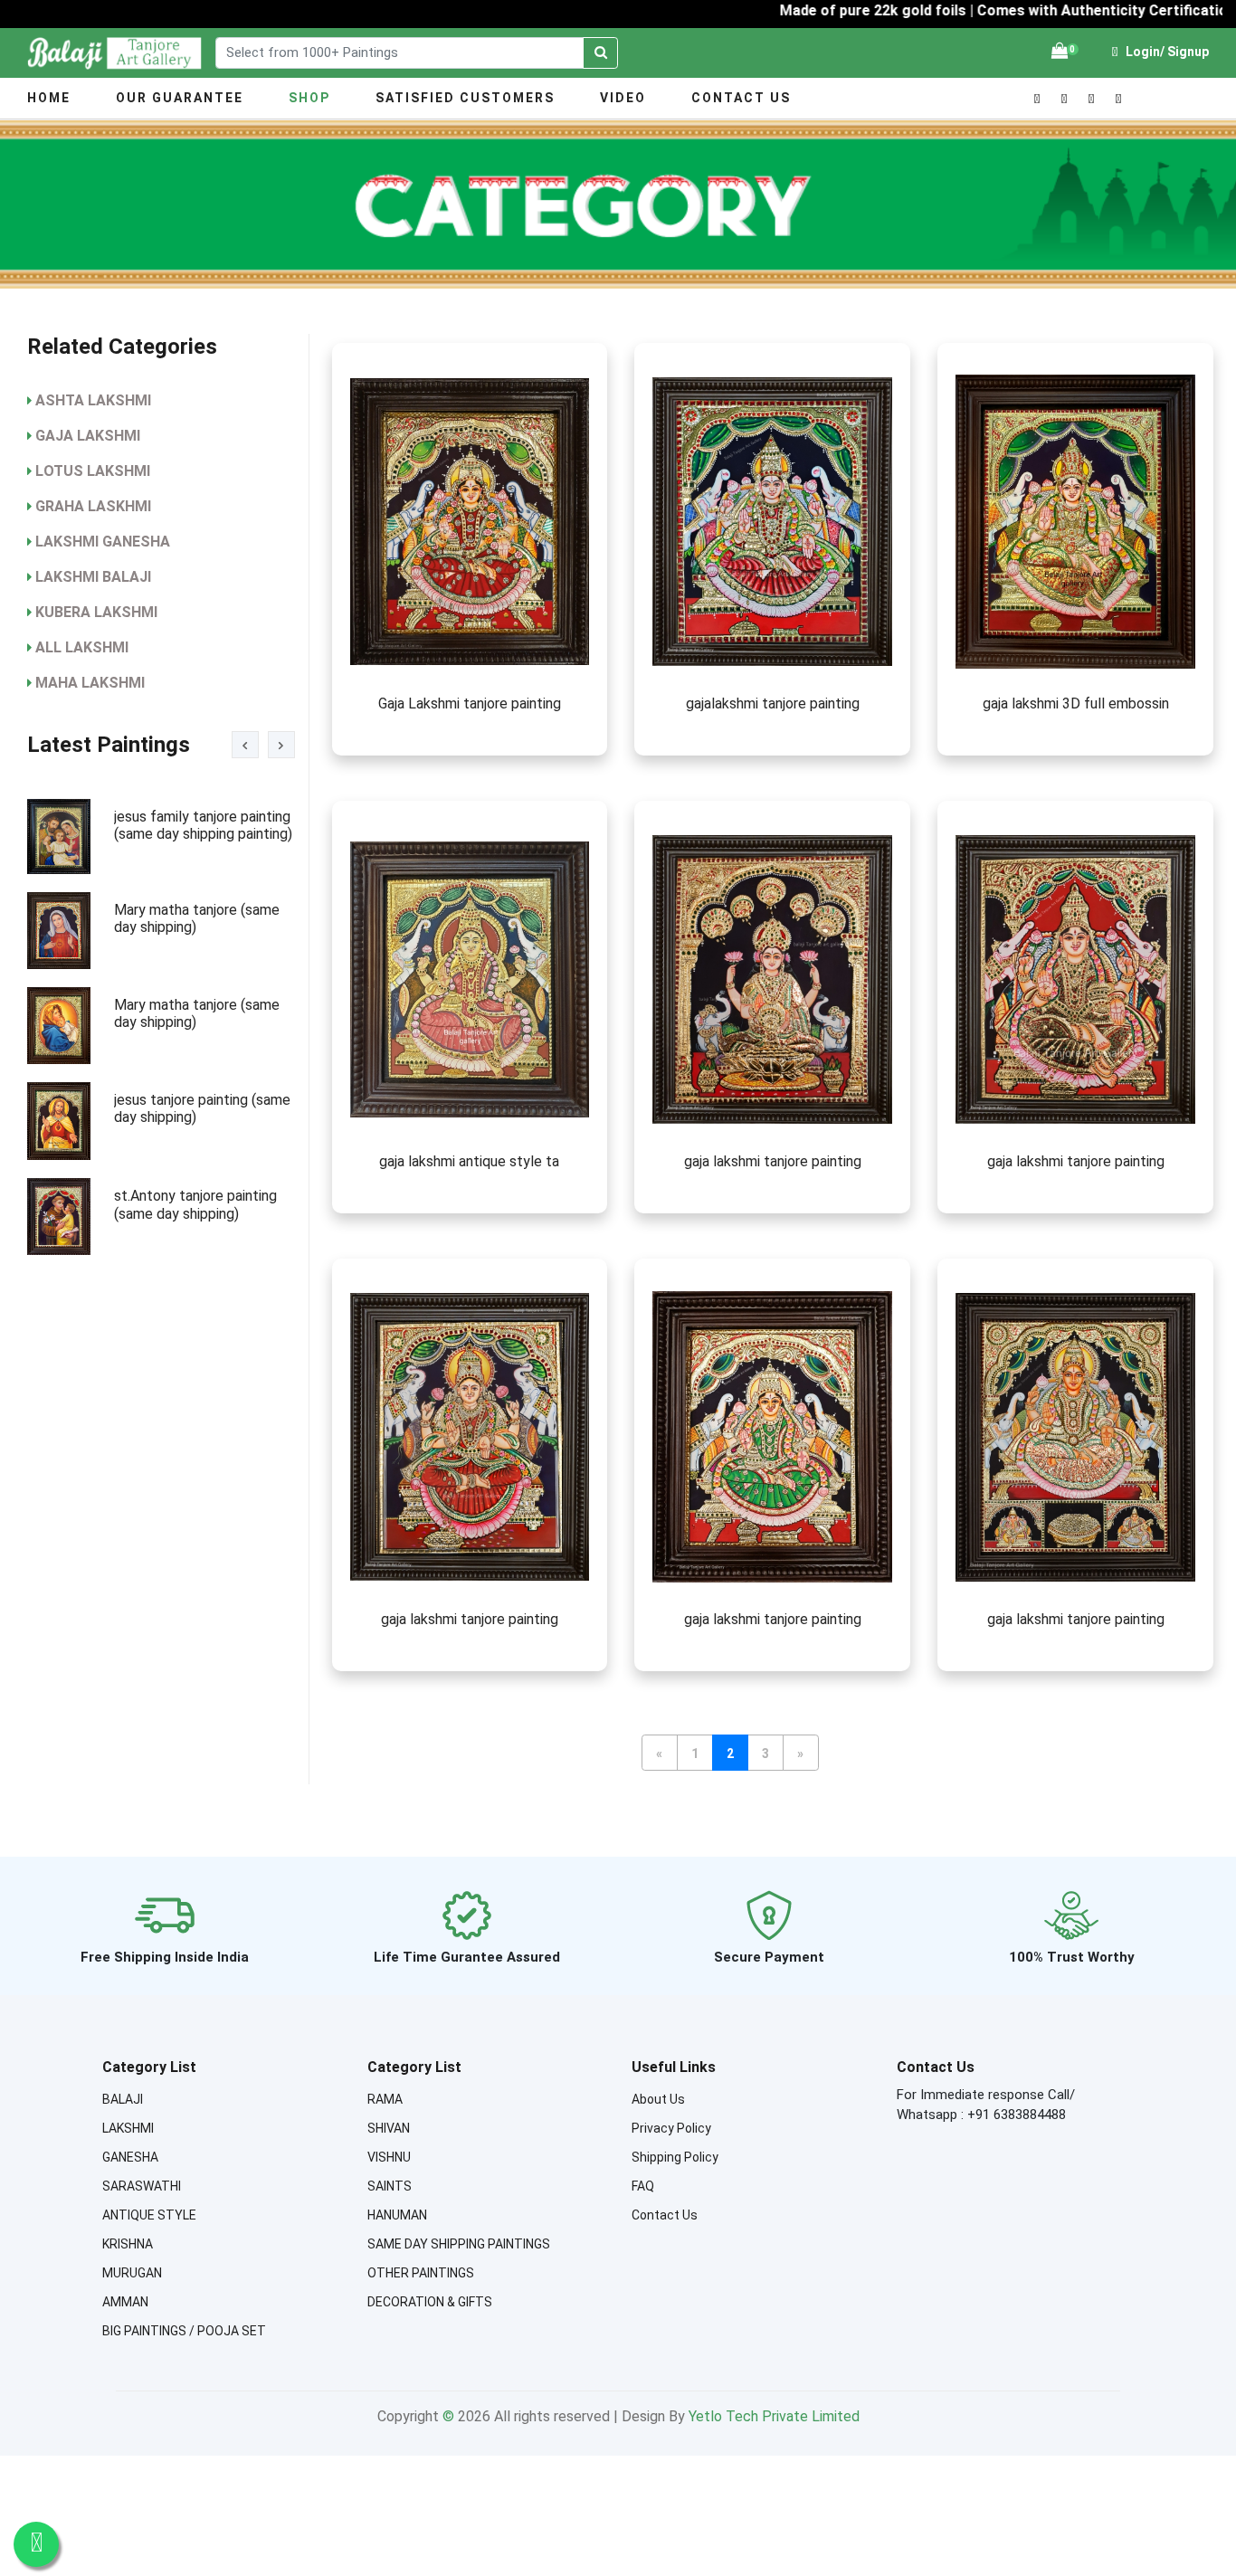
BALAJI (123, 2099)
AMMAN (125, 2302)
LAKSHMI (128, 2128)
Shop (309, 98)
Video (623, 98)
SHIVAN (389, 2128)
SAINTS (390, 2186)
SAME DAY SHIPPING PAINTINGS (459, 2244)
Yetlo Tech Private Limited (774, 2416)
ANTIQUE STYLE (149, 2215)
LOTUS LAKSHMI (93, 471)
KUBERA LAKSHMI (96, 612)
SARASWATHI (142, 2186)
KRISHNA (128, 2244)
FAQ (643, 2186)
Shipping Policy (675, 2157)
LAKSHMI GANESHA (103, 542)
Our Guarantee (180, 98)
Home (49, 98)
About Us (658, 2099)
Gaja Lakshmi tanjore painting (470, 703)
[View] (470, 521)
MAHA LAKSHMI (90, 683)
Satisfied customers (465, 98)
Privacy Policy (671, 2128)
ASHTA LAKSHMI (93, 400)
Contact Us (741, 98)
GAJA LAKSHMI (88, 436)
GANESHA (130, 2157)
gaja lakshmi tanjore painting (773, 1161)
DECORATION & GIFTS (430, 2302)
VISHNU (389, 2157)
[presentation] (245, 745)
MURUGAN (132, 2273)
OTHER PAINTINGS (421, 2273)
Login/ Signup (1166, 52)
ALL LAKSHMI (82, 647)
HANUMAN (397, 2215)
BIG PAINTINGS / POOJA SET (184, 2331)
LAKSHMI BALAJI (93, 577)
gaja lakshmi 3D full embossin (1076, 703)
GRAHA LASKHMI (93, 506)
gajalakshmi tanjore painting (773, 703)
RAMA (385, 2099)
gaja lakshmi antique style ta (469, 1161)
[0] (1060, 52)
